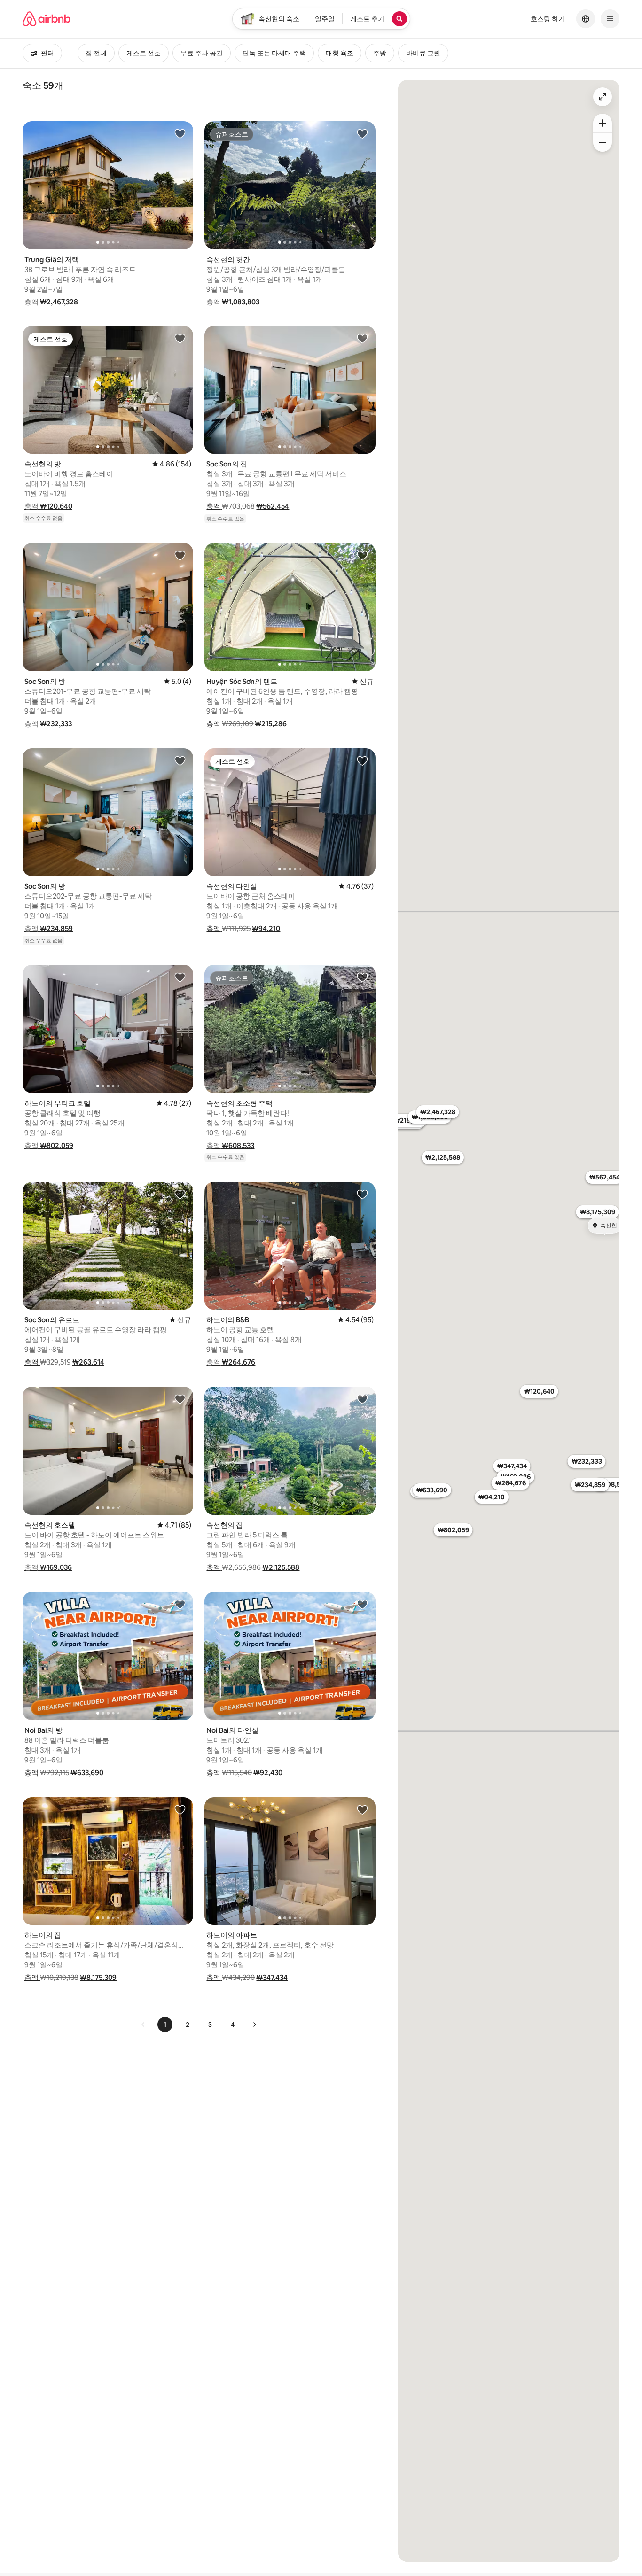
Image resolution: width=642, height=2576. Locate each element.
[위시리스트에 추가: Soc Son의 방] (180, 555)
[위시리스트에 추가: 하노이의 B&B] (362, 1194)
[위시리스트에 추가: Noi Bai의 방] (180, 1604)
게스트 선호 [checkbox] (144, 53)
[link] (143, 2025)
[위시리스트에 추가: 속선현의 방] (180, 338)
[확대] (603, 123)
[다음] (254, 2025)
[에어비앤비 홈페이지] (47, 19)
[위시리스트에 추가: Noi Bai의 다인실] (362, 1604)
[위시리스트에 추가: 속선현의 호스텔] (180, 1399)
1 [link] (165, 2025)
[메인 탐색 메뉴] (610, 19)
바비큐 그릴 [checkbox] (423, 53)
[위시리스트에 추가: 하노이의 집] (180, 1809)
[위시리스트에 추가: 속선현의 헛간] (362, 133)
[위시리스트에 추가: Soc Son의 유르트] (180, 1194)
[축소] (603, 142)
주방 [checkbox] (380, 53)
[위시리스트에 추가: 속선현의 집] (362, 1399)
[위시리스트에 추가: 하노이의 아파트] (362, 1809)
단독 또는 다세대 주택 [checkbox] (274, 53)
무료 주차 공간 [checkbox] (202, 53)
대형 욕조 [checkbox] (340, 53)
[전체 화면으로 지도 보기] (603, 97)
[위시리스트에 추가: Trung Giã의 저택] (180, 133)
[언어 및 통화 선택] (586, 19)
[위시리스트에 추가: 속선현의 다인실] (362, 760)
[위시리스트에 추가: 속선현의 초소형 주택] (362, 977)
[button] (51, 302)
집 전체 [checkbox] (96, 53)
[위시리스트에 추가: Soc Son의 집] (362, 338)
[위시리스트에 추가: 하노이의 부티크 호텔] (180, 977)
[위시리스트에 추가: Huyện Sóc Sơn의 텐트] (362, 555)
